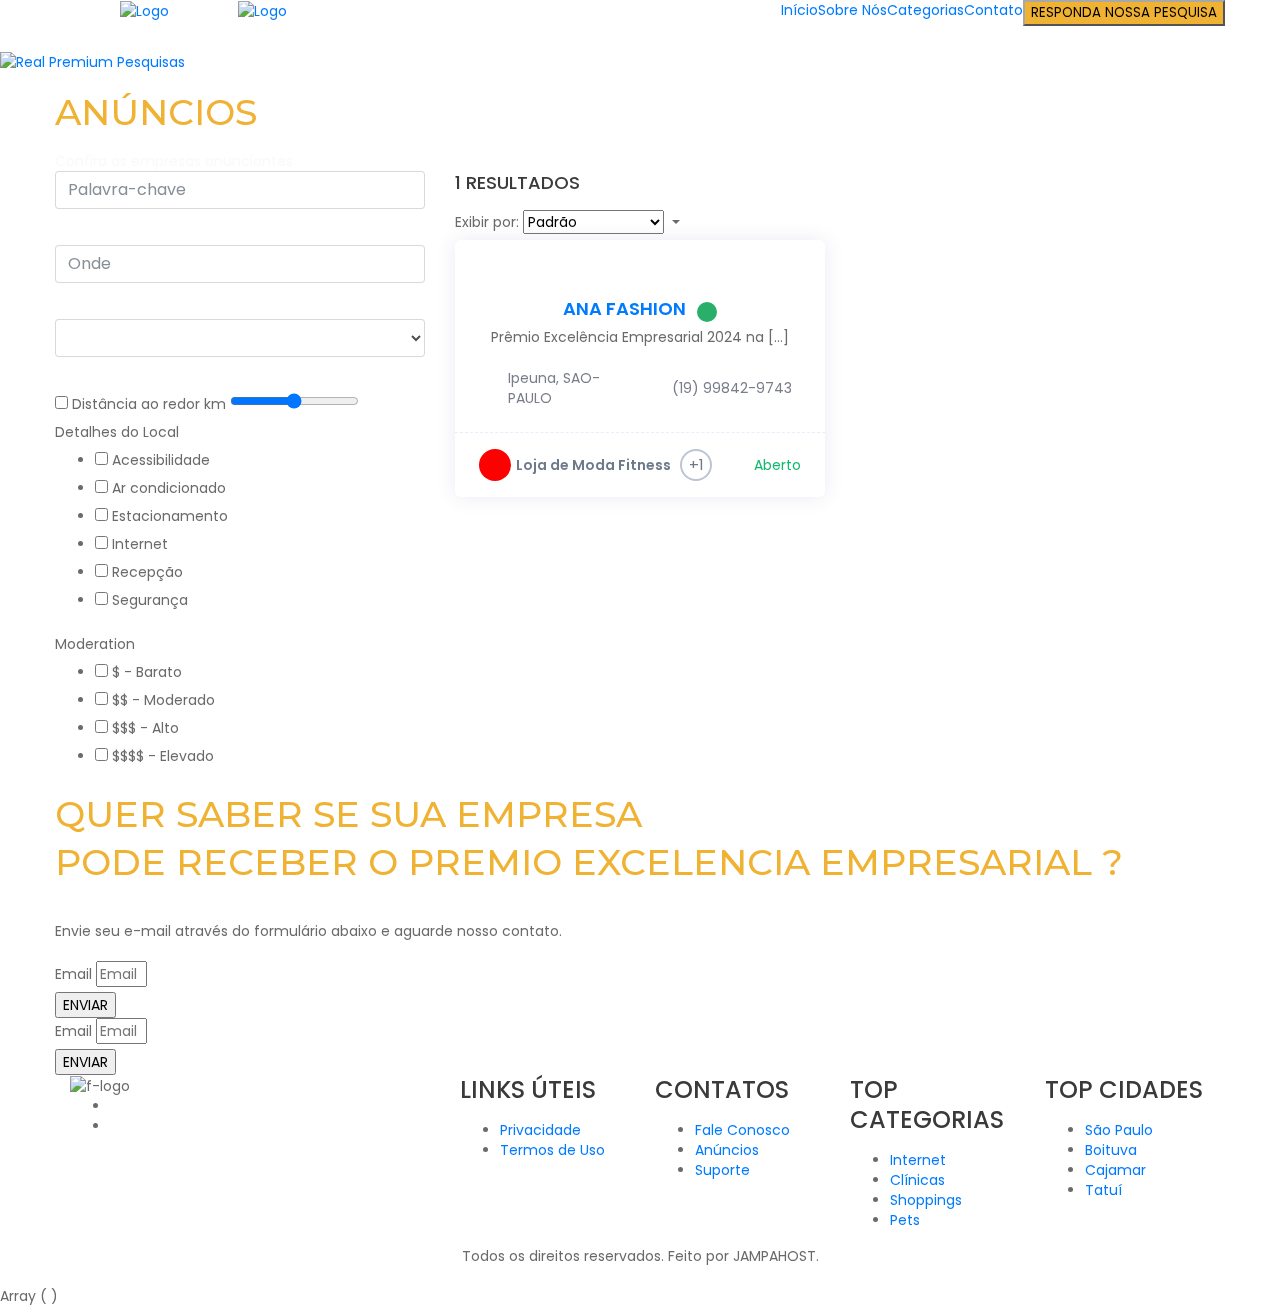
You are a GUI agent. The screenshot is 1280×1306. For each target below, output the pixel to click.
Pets (905, 1220)
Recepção (147, 572)
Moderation (95, 644)
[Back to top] (5, 1276)
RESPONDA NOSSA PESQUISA (1124, 12)
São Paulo (1119, 1130)
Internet (140, 544)
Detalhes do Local (117, 432)
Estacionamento (170, 516)
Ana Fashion (624, 308)
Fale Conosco (742, 1130)
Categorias (925, 10)
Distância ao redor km (149, 404)
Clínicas (917, 1180)
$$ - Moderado (163, 700)
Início (799, 10)
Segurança (150, 600)
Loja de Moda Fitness (593, 465)
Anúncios (727, 1150)
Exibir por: (487, 222)
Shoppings (926, 1200)
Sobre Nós (852, 10)
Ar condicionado (169, 488)
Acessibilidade (161, 460)
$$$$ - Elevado (163, 756)
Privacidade (540, 1130)
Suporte (722, 1170)
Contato (993, 10)
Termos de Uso (552, 1150)
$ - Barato (147, 672)
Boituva (1111, 1150)
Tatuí (1103, 1190)
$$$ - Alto (145, 728)
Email (73, 974)
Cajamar (1115, 1170)
